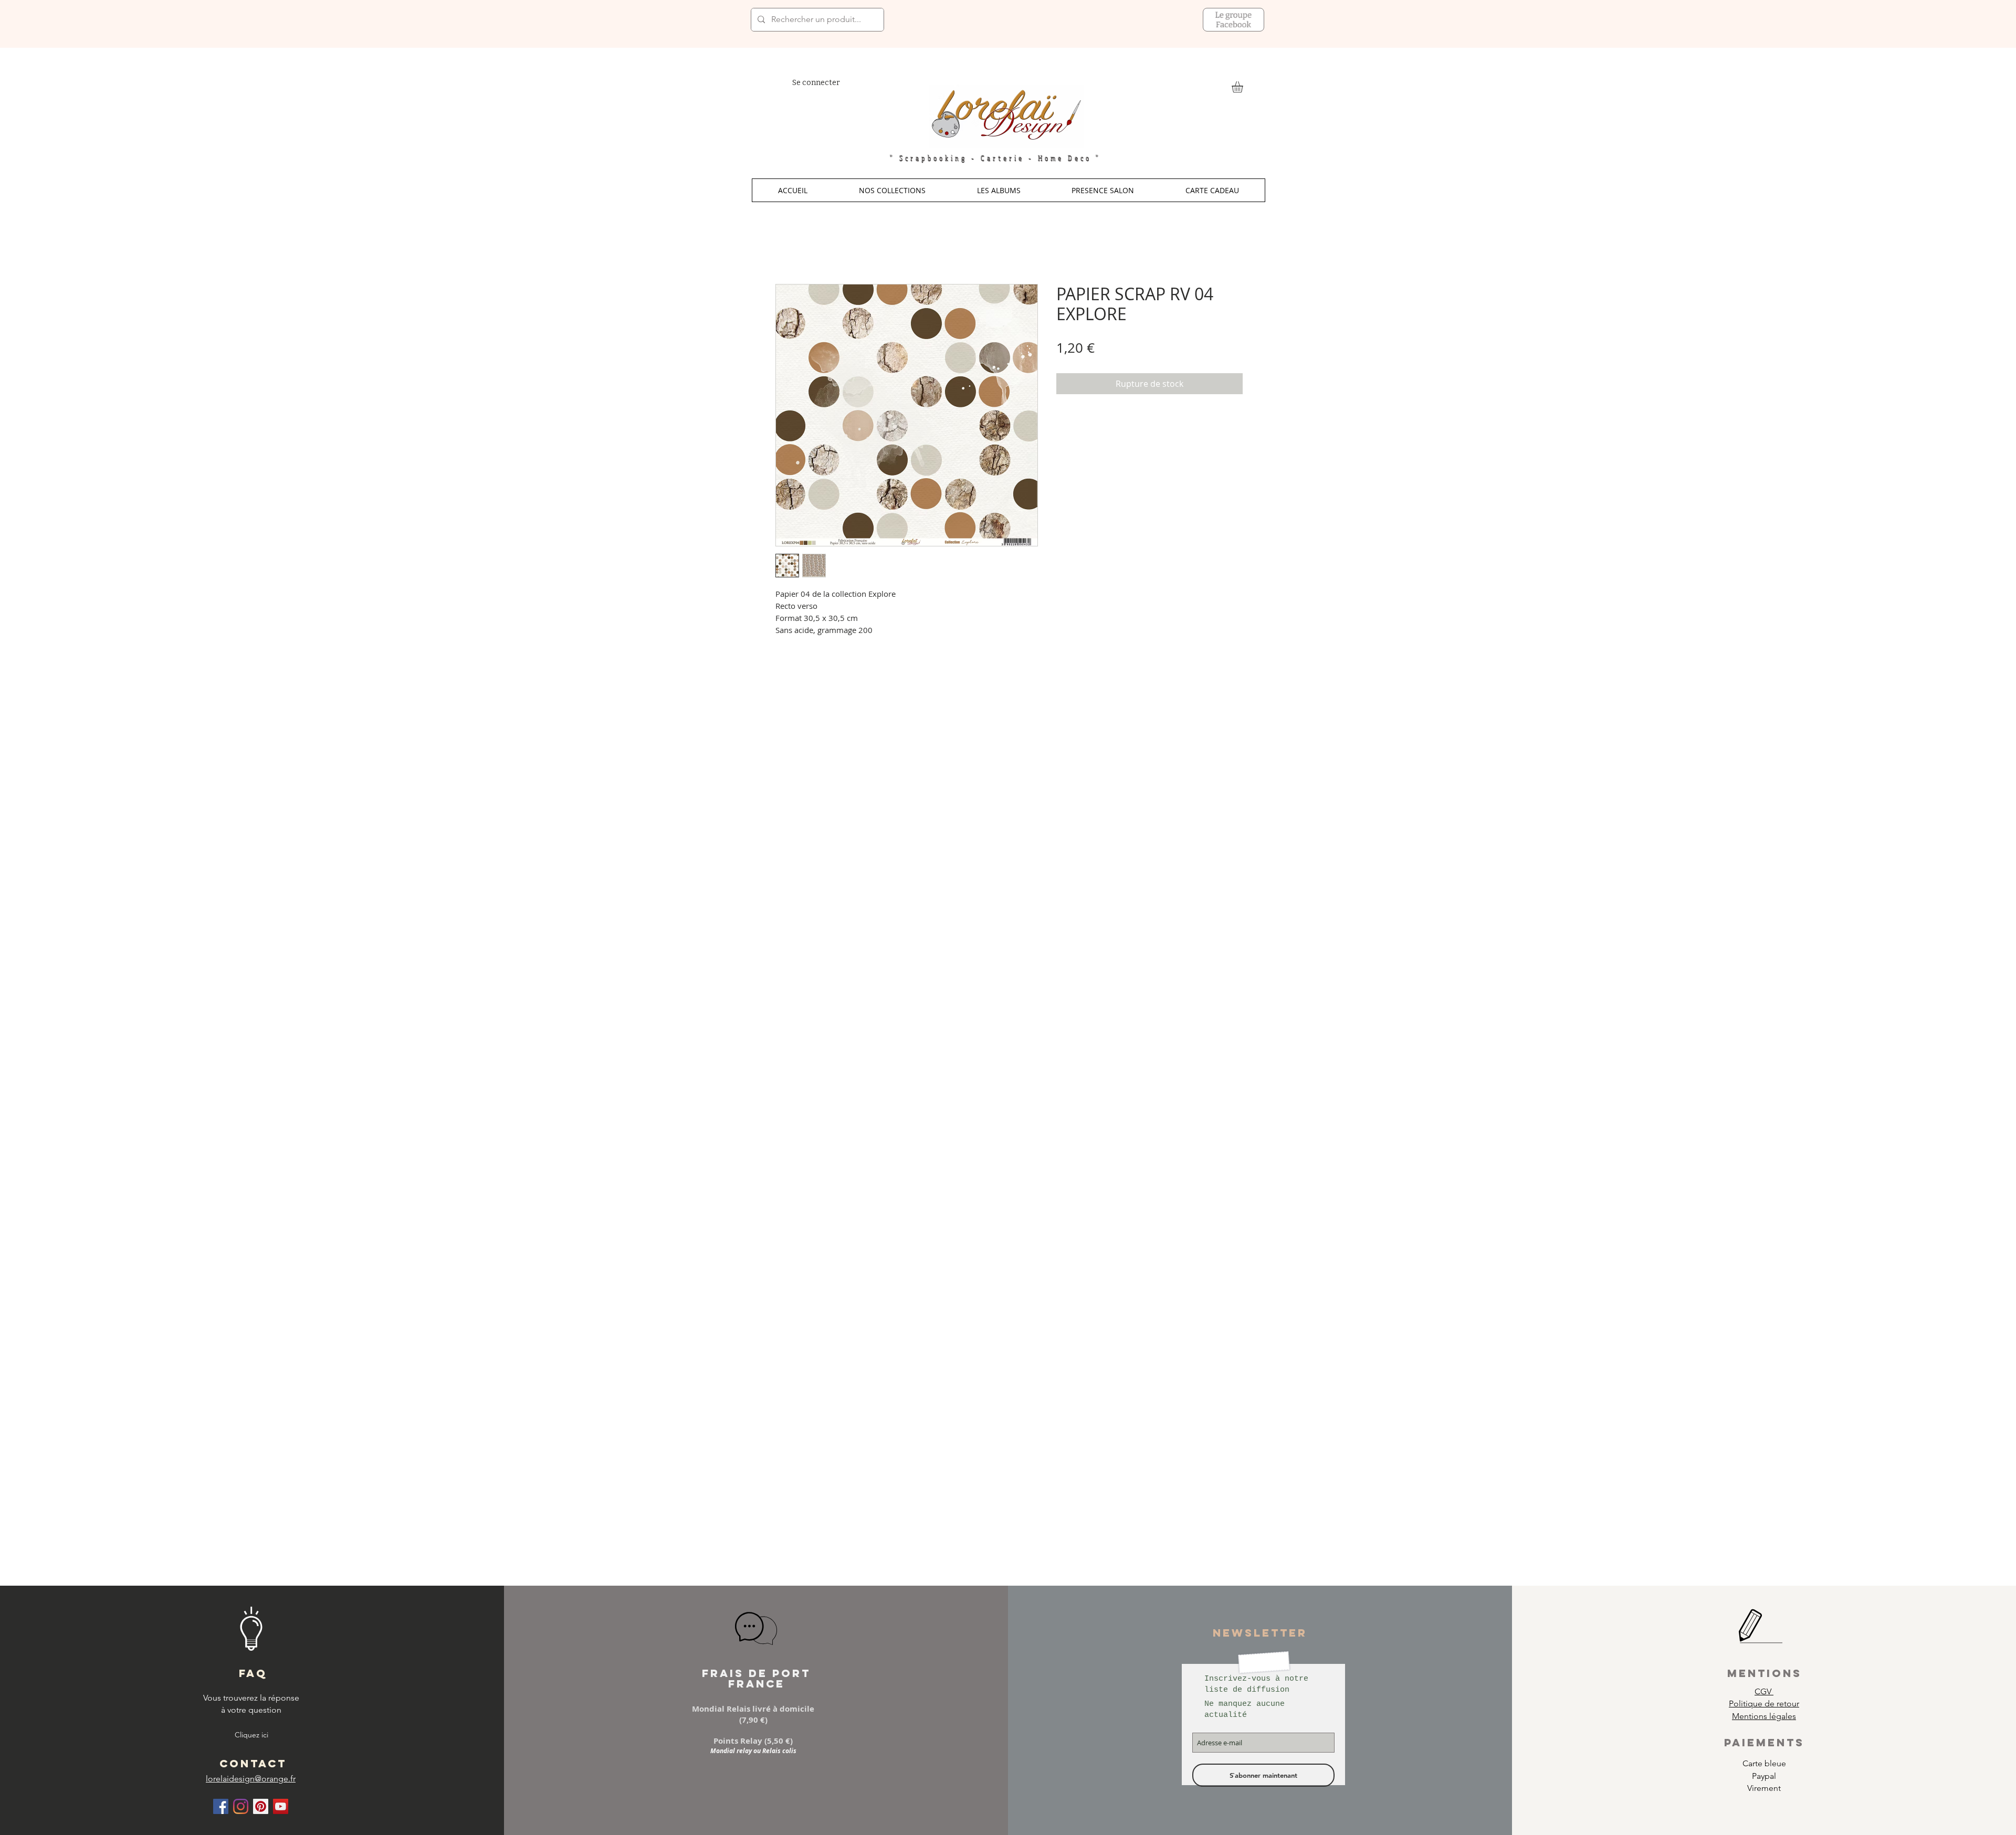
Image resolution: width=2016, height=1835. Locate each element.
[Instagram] (241, 1806)
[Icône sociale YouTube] (281, 1806)
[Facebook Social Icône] (221, 1806)
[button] (892, 190)
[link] (1244, 87)
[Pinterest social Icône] (261, 1806)
